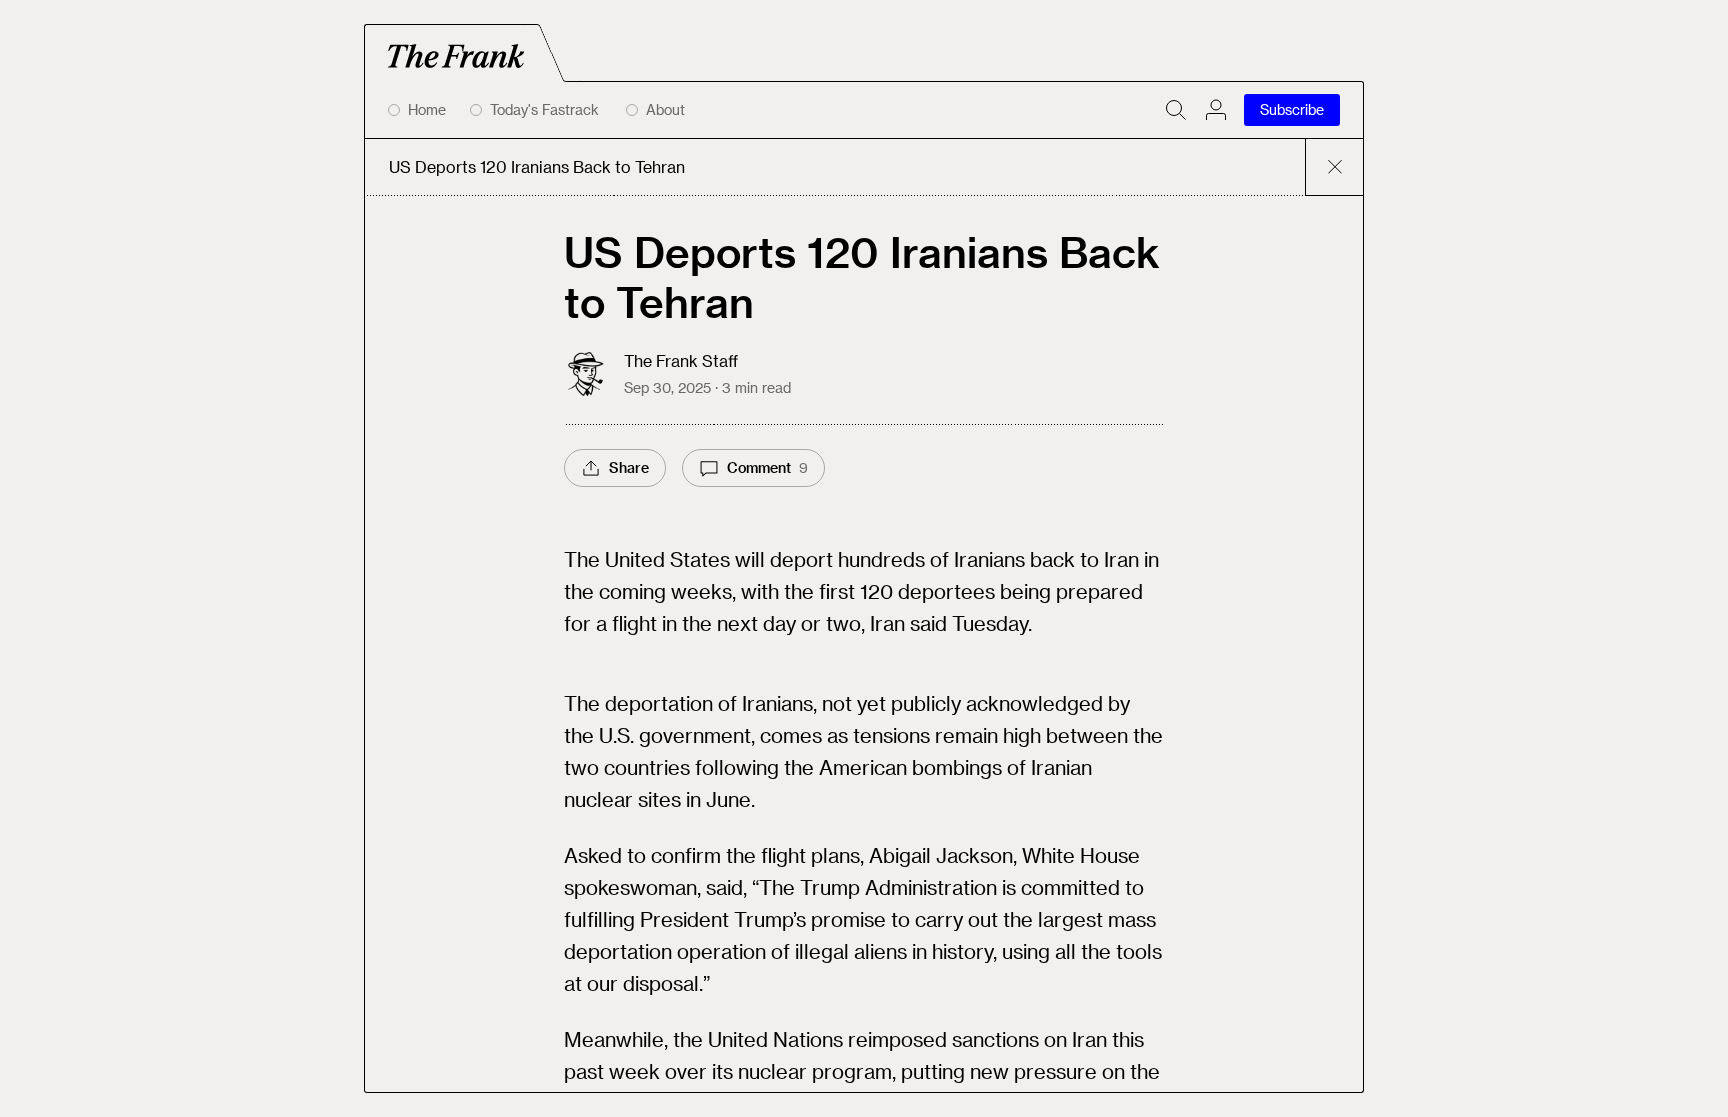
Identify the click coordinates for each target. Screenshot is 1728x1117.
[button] (1216, 110)
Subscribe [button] (1292, 109)
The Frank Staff (681, 360)
